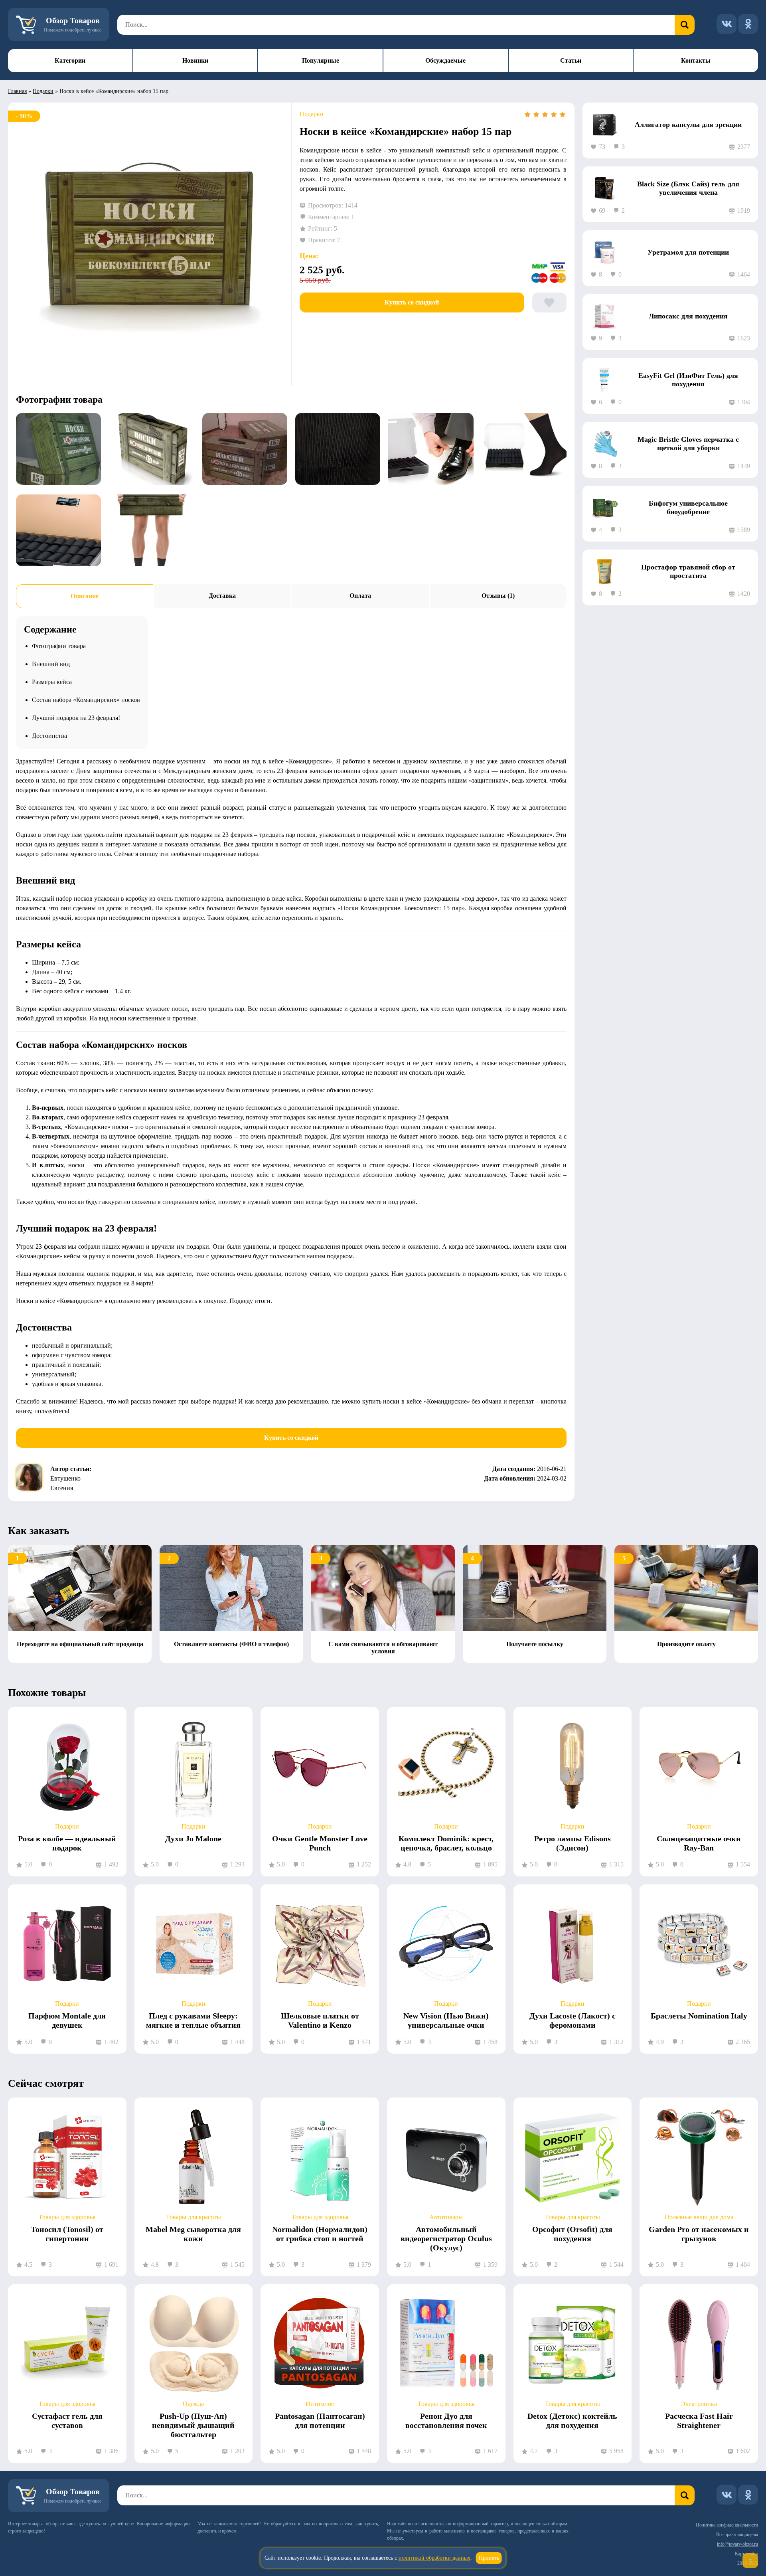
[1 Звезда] (527, 115)
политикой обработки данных (434, 2558)
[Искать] (685, 25)
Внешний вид (51, 664)
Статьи (571, 60)
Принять (489, 2558)
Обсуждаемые (445, 60)
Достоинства (49, 736)
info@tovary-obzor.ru (737, 2544)
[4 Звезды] (554, 115)
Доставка (222, 596)
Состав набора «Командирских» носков (86, 700)
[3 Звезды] (545, 115)
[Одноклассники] (748, 24)
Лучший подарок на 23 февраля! (76, 718)
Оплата (360, 596)
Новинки (195, 60)
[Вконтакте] (727, 24)
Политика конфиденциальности (727, 2525)
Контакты (696, 60)
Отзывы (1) (498, 596)
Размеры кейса (52, 682)
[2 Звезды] (536, 115)
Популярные (321, 60)
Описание (85, 596)
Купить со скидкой (412, 302)
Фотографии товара (59, 646)
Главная (17, 91)
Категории (70, 60)
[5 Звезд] (563, 115)
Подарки (43, 91)
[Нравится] (549, 302)
